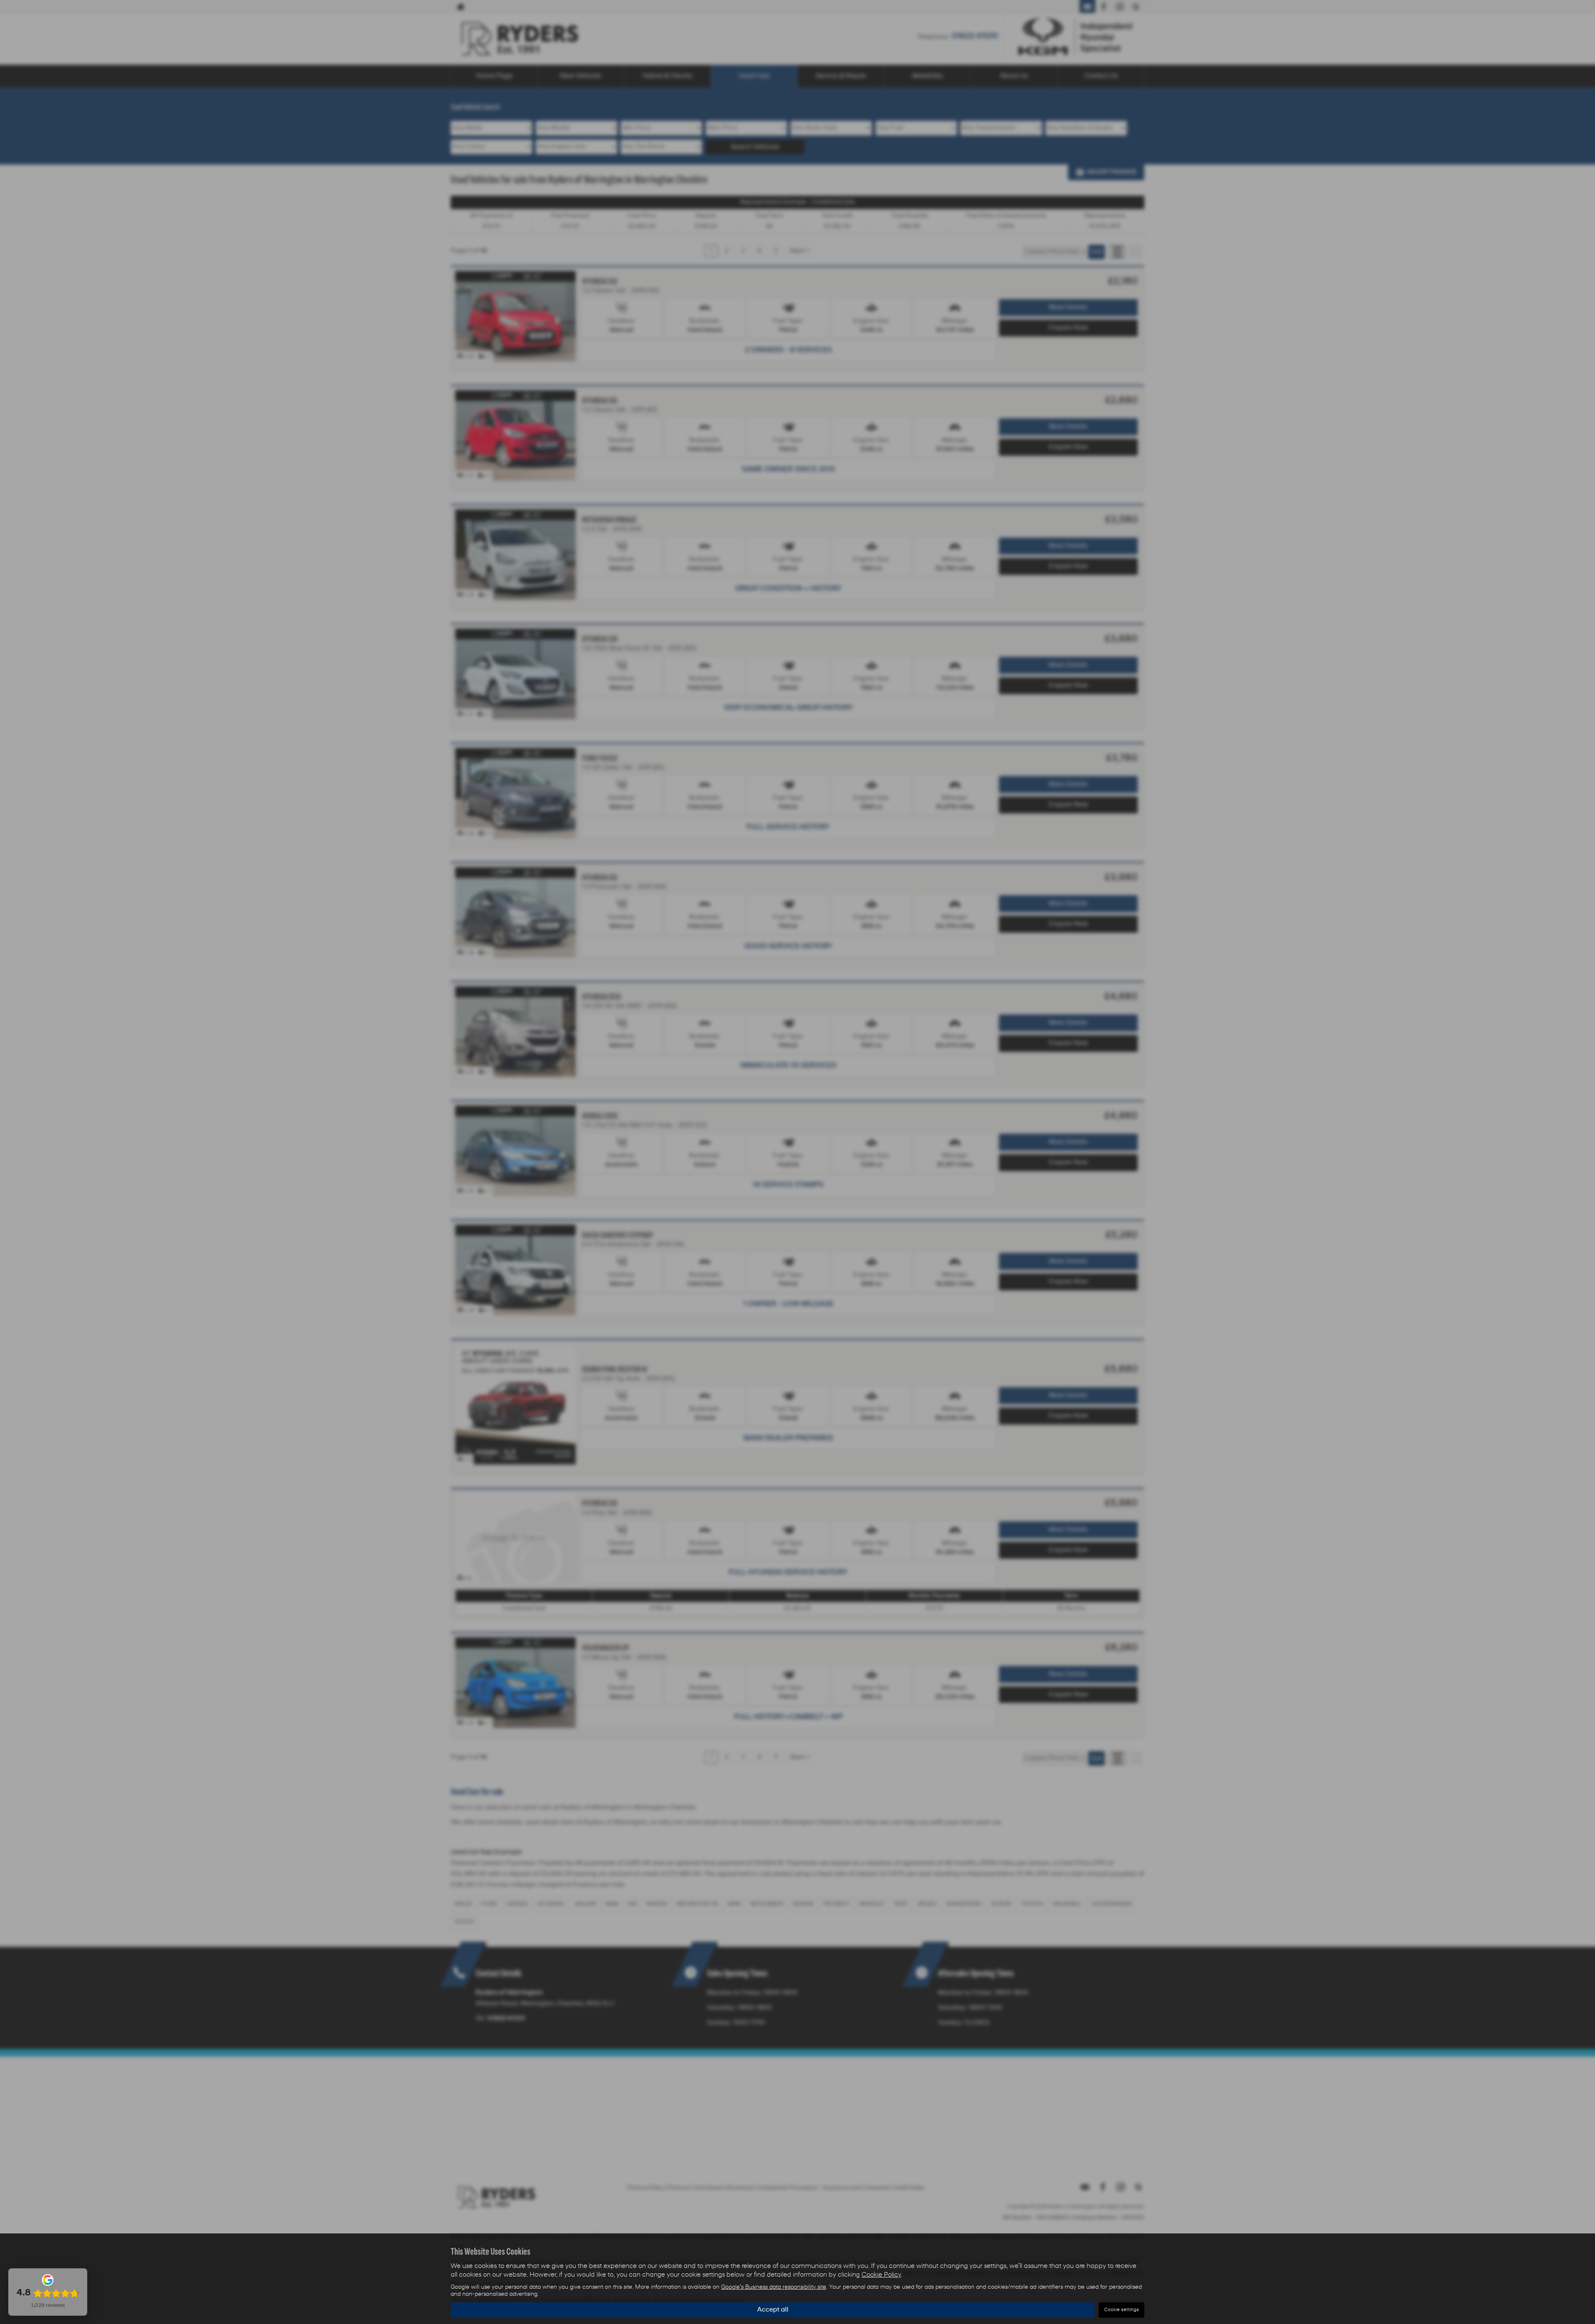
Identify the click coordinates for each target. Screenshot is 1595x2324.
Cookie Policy (881, 2275)
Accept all (773, 2310)
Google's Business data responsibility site (774, 2287)
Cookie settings (1121, 2310)
